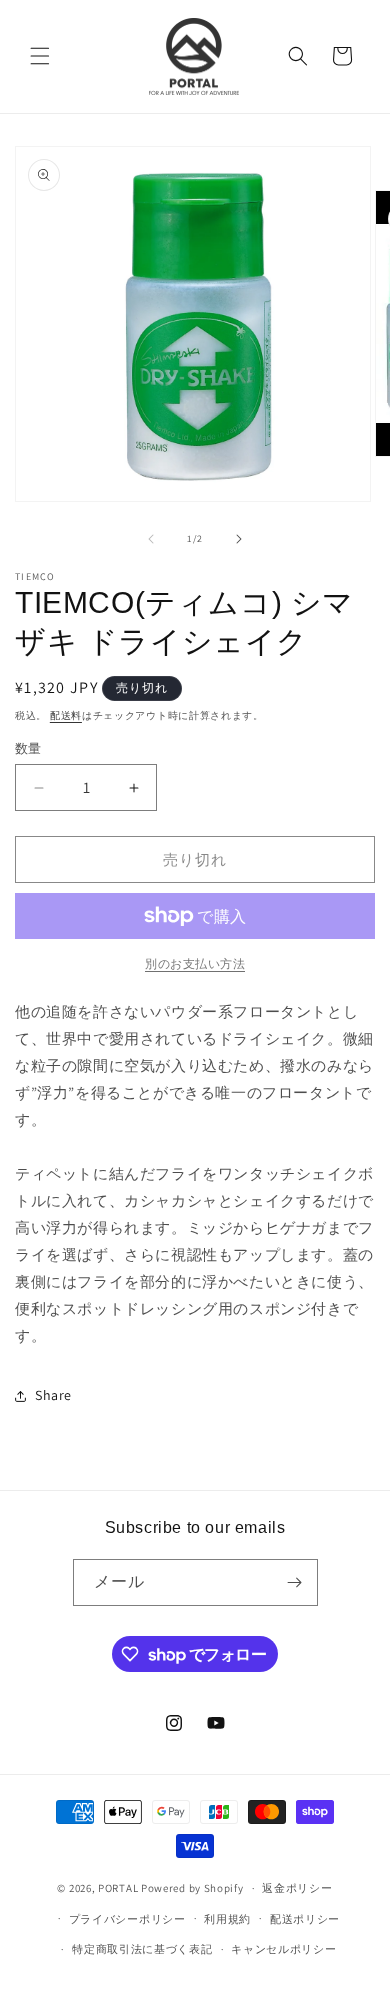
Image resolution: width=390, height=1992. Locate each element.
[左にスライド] (151, 539)
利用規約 (227, 1919)
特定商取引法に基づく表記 (142, 1949)
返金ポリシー (297, 1888)
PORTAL (118, 1888)
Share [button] (53, 1395)
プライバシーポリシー (127, 1919)
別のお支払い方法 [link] (195, 963)
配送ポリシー (305, 1919)
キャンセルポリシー (283, 1949)
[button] (40, 56)
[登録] (295, 1582)
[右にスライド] (239, 539)
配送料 (66, 715)
